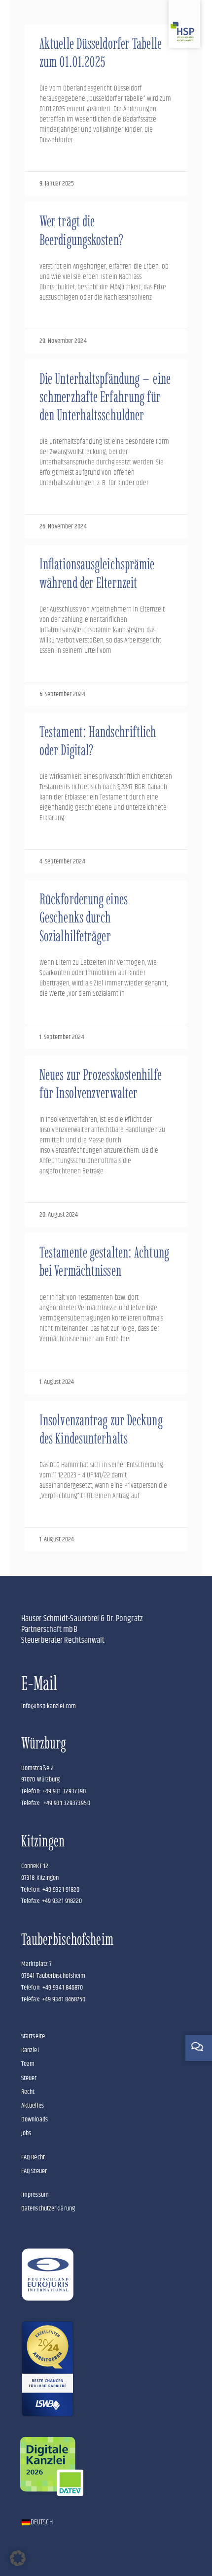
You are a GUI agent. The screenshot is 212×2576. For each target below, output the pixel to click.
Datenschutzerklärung (48, 2208)
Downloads (35, 2119)
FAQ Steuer (34, 2171)
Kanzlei (30, 2050)
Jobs (26, 2133)
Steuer (29, 2078)
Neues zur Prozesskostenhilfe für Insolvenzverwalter (101, 1084)
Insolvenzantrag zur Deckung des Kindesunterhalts (101, 1429)
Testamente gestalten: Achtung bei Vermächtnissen (104, 1261)
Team (28, 2064)
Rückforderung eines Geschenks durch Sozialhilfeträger (84, 917)
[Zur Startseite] (184, 24)
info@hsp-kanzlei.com (49, 1706)
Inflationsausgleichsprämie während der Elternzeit (97, 573)
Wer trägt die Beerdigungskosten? (81, 230)
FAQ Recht (33, 2157)
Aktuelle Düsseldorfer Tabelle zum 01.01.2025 (101, 53)
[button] (18, 2558)
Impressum (35, 2195)
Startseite (33, 2036)
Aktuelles (33, 2106)
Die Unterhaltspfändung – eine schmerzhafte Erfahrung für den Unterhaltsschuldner (105, 397)
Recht (28, 2092)
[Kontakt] (197, 2047)
